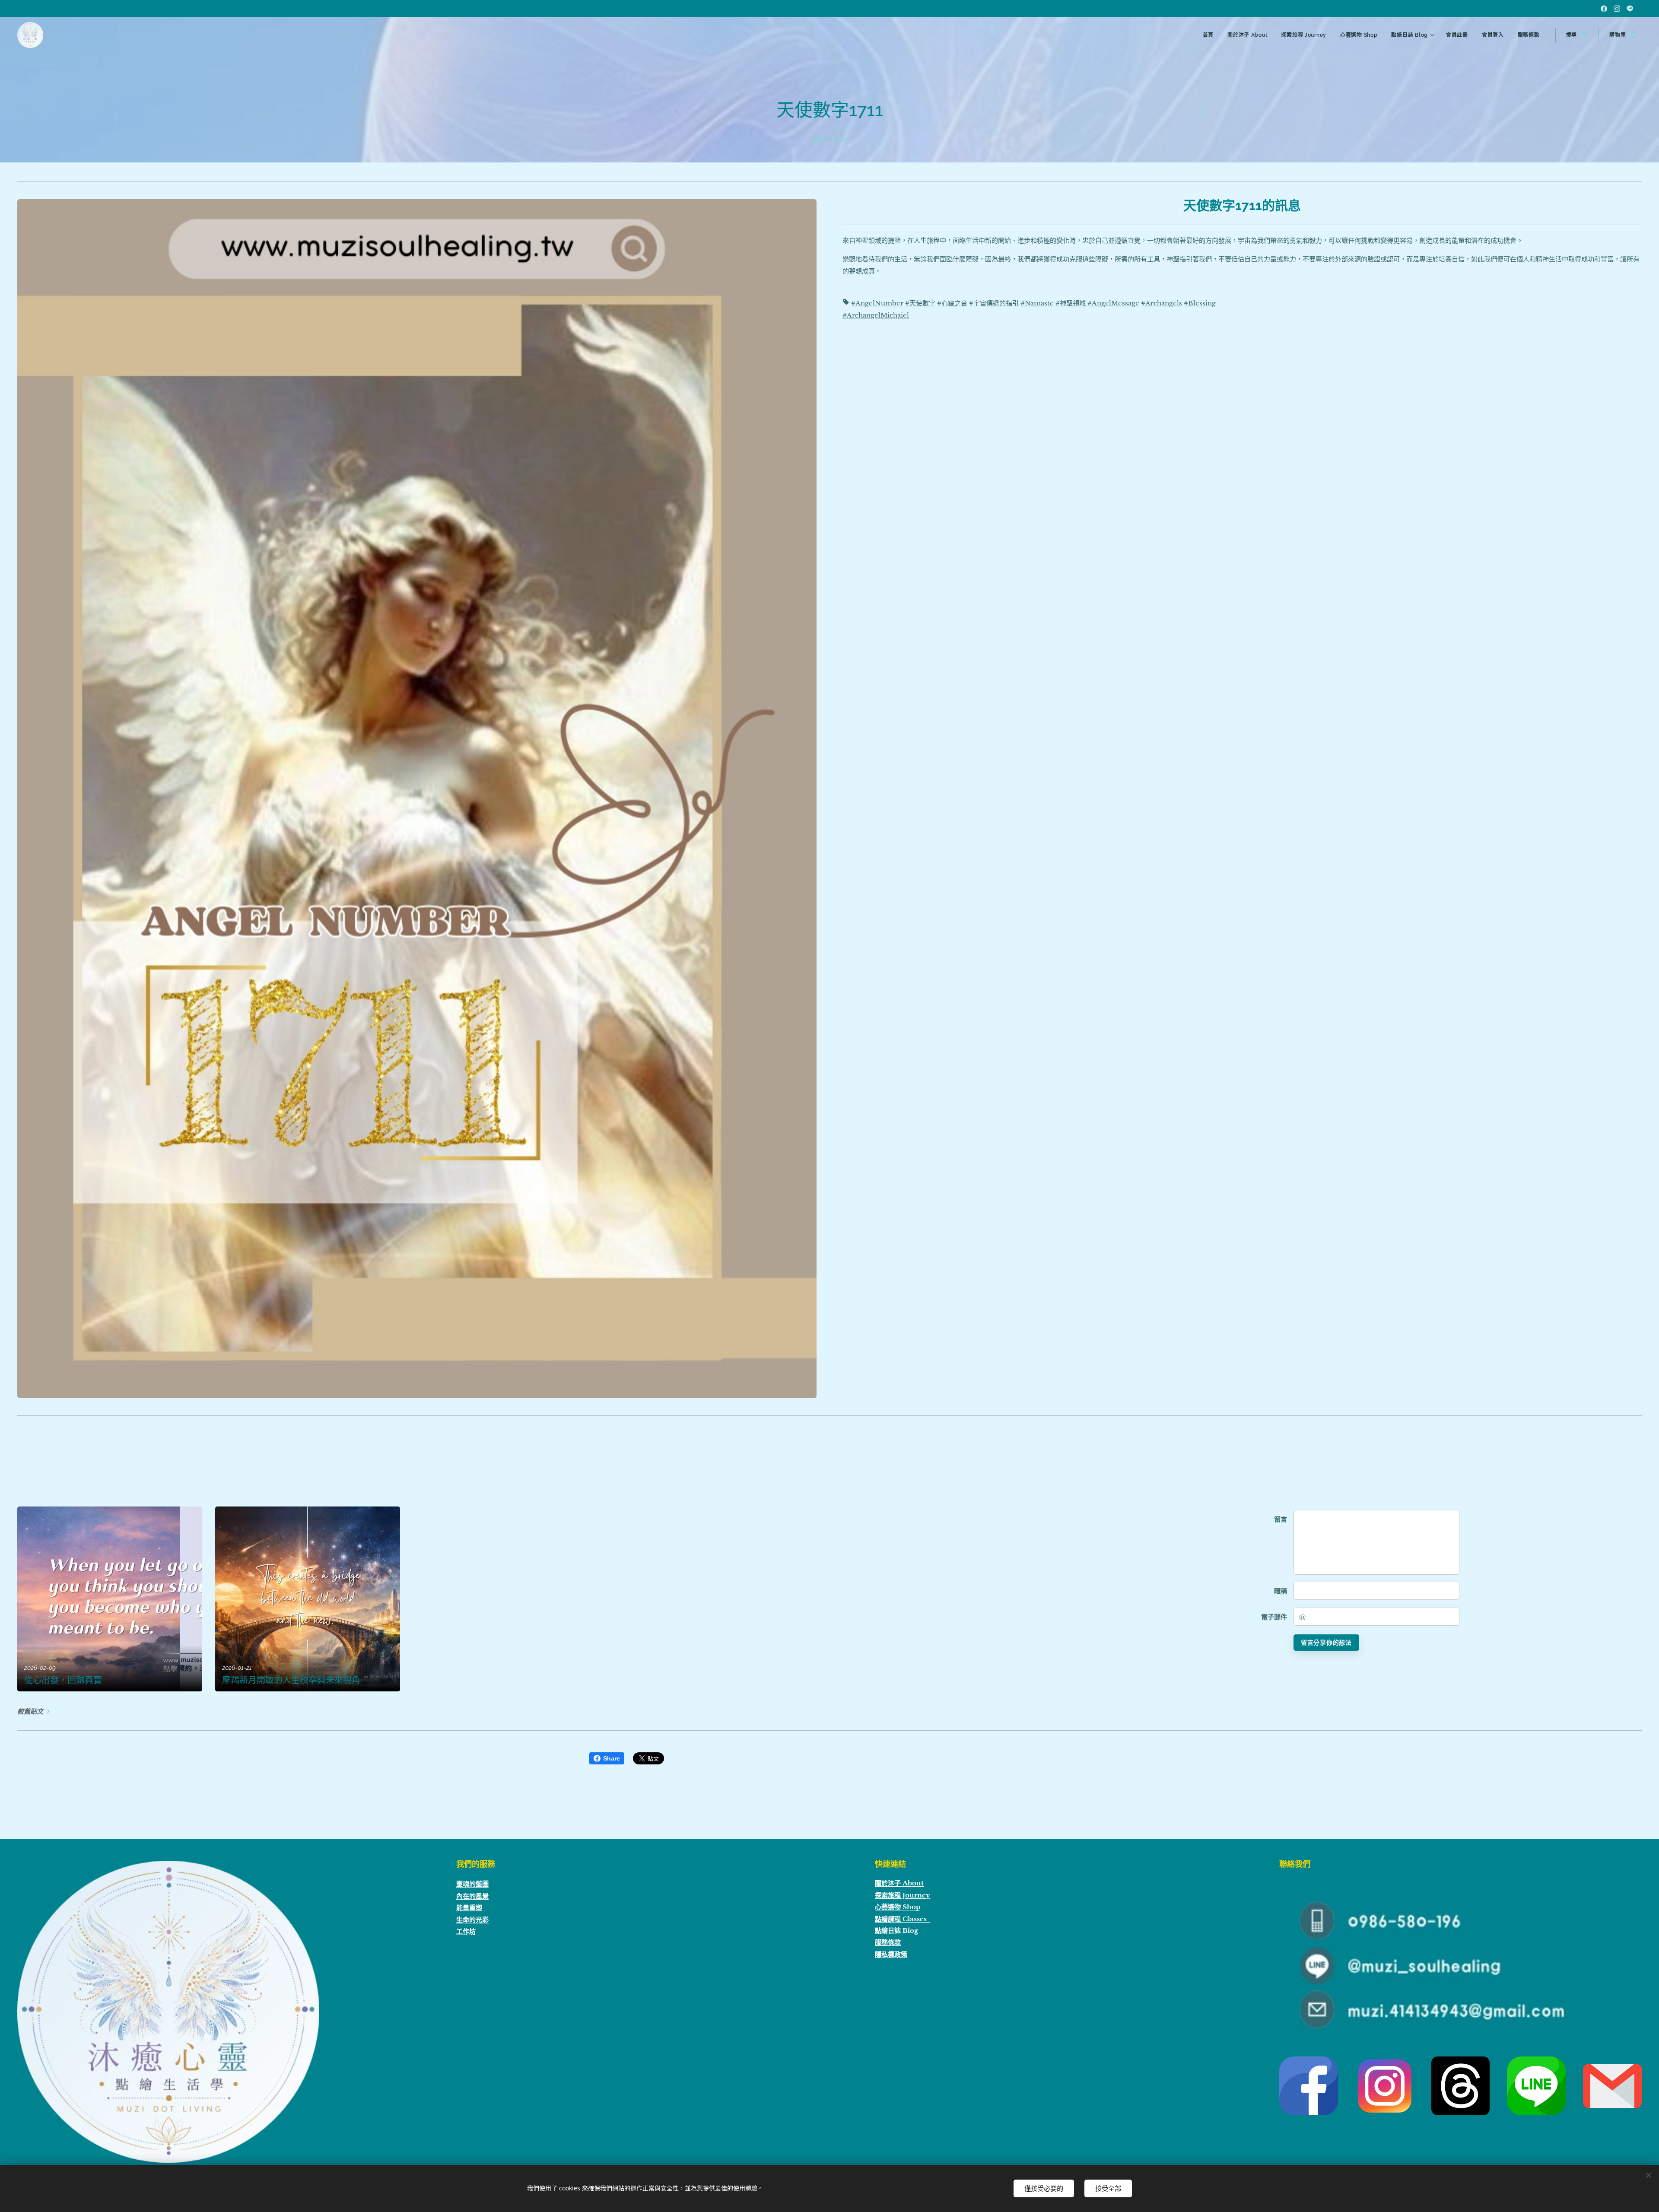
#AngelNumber (877, 303)
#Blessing (1200, 303)
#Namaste (1037, 303)
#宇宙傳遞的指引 (994, 303)
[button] (1577, 35)
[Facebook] (1604, 9)
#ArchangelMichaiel (876, 315)
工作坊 (466, 1931)
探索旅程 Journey (903, 1895)
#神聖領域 (1071, 303)
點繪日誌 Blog (896, 1931)
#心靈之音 (952, 303)
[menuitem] (1211, 35)
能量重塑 (469, 1908)
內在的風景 (472, 1896)
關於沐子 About (899, 1883)
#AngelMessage (1113, 303)
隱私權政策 (891, 1954)
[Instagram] (1617, 9)
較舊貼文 (30, 1711)
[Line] (1630, 9)
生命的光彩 (472, 1920)
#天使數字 (920, 303)
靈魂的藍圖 (472, 1884)
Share (612, 1758)
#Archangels (1162, 303)
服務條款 (888, 1942)
